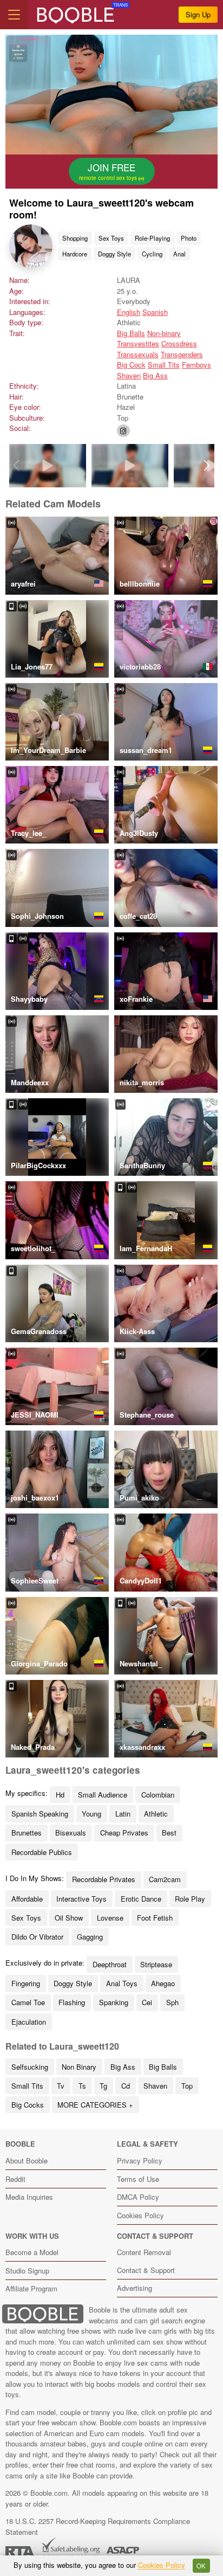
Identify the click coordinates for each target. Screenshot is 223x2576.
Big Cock (131, 365)
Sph (172, 2002)
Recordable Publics (42, 1852)
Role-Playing (152, 238)
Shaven (129, 375)
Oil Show (69, 1918)
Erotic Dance (141, 1899)
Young (91, 1814)
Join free (109, 171)
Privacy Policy (140, 2160)
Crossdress (179, 343)
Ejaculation (29, 2022)
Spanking (114, 2002)
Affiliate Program (31, 2288)
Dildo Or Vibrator (37, 1937)
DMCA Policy (138, 2197)
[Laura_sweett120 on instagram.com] (123, 431)
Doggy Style (114, 254)
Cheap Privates (124, 1833)
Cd (126, 2086)
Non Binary (79, 2067)
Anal (179, 254)
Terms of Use (138, 2179)
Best (169, 1833)
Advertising (135, 2288)
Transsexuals (138, 354)
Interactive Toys (81, 1899)
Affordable (27, 1899)
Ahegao (163, 1983)
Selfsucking (30, 2067)
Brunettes (27, 1833)
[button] (207, 466)
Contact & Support (146, 2270)
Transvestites (138, 343)
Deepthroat (110, 1964)
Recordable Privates (104, 1879)
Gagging (90, 1937)
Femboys (196, 365)
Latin (123, 1814)
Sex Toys (111, 238)
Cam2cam (165, 1879)
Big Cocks (28, 2105)
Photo (189, 238)
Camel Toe (28, 2002)
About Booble (27, 2160)
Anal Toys (122, 1983)
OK (201, 2566)
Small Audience (103, 1795)
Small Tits (164, 365)
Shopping (75, 238)
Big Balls (131, 333)
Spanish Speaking (40, 1814)
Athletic (156, 1814)
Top (187, 2086)
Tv (61, 2086)
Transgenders (182, 354)
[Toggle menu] (14, 15)
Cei (147, 2002)
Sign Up (198, 14)
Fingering (26, 1983)
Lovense (110, 1918)
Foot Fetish (155, 1918)
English (129, 312)
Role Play (190, 1899)
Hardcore (75, 254)
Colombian (158, 1795)
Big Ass (155, 375)
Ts (82, 2086)
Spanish (155, 312)
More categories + (95, 2105)
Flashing (72, 2002)
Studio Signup (27, 2271)
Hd (60, 1795)
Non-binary (164, 333)
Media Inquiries (29, 2197)
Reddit (15, 2179)
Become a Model (32, 2252)
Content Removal (144, 2252)
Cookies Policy (140, 2215)
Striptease (156, 1964)
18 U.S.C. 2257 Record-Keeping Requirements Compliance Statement (98, 2526)
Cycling (152, 254)
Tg (103, 2086)
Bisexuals (71, 1833)
